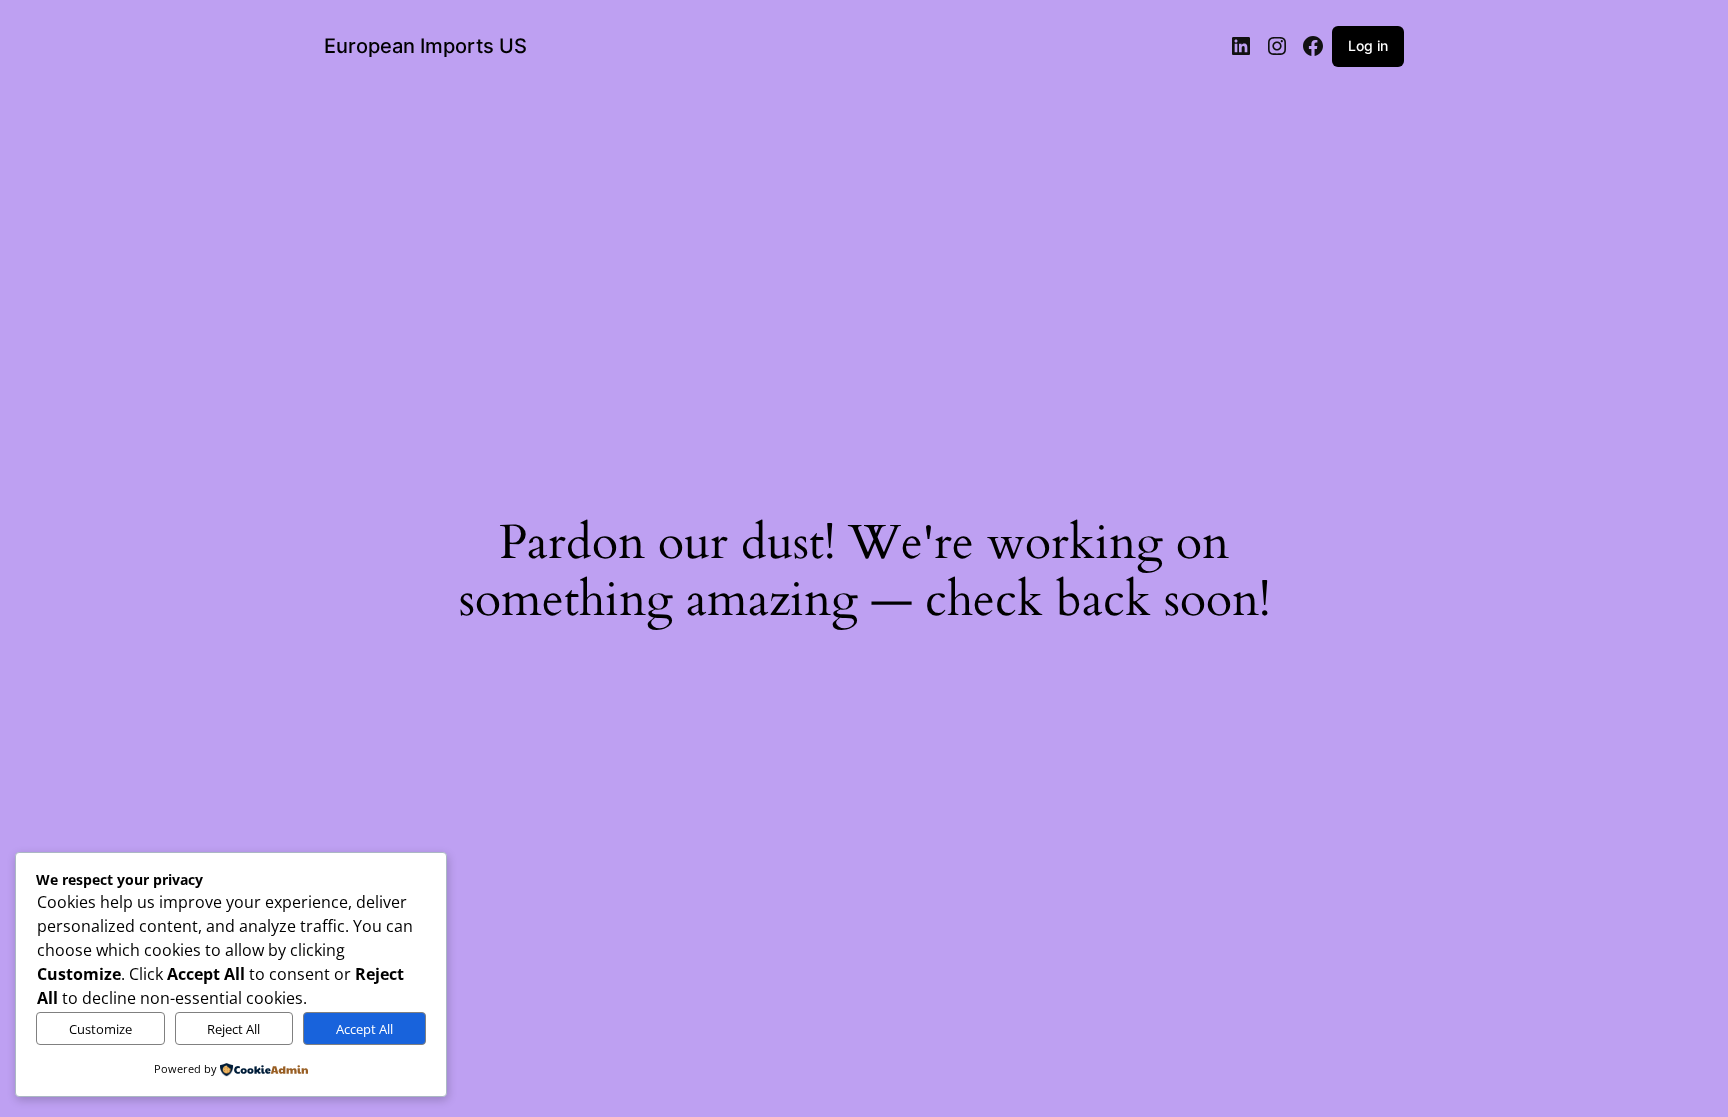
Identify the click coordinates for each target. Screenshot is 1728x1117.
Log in (1368, 45)
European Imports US (425, 46)
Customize (100, 1029)
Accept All (364, 1029)
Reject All (233, 1029)
